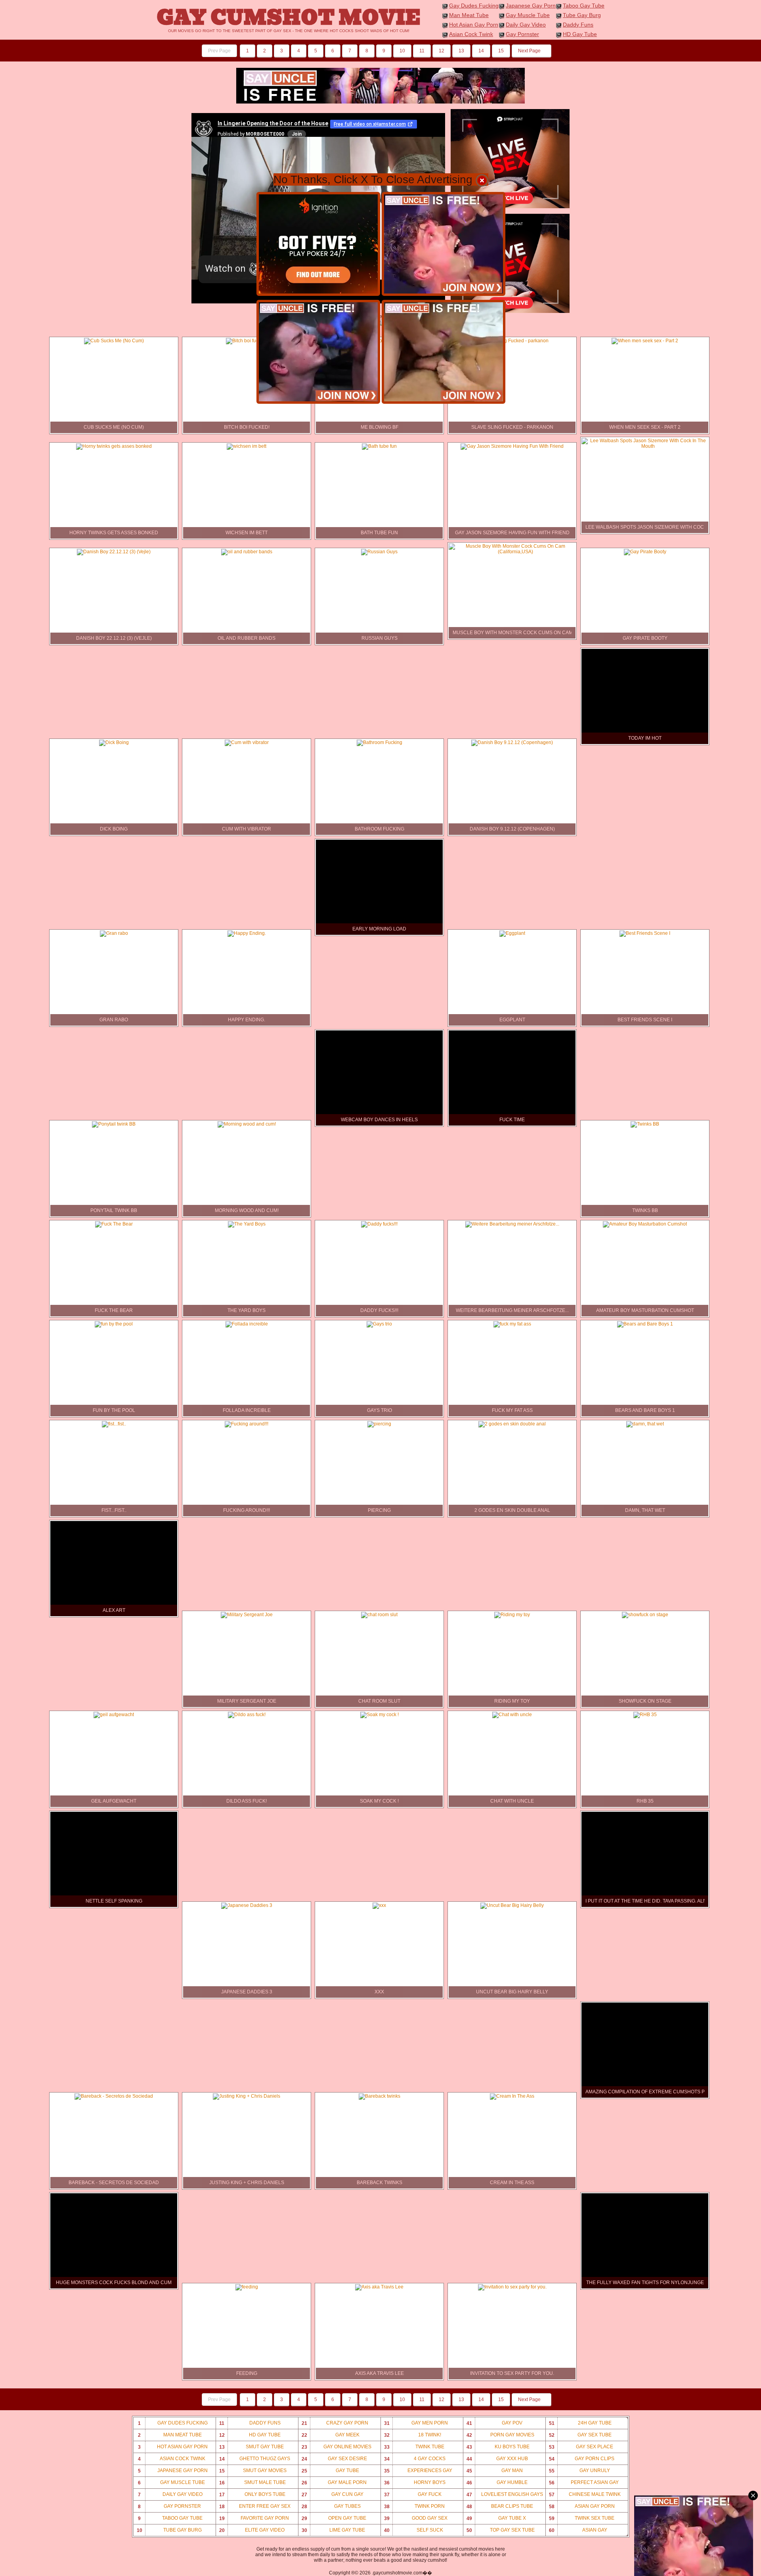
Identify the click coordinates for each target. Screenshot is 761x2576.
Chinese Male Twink (585, 2494)
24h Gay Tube (580, 2423)
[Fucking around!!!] (247, 1424)
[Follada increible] (247, 1324)
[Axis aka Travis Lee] (379, 2287)
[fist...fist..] (114, 1424)
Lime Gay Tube (334, 2530)
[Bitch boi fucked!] (247, 341)
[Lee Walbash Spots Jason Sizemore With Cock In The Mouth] (645, 446)
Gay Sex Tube (580, 2435)
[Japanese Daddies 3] (247, 1905)
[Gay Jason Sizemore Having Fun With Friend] (512, 446)
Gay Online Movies (337, 2447)
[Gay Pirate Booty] (645, 552)
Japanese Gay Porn (531, 6)
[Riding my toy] (512, 1615)
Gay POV (495, 2423)
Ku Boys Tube (498, 2447)
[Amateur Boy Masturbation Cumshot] (645, 1224)
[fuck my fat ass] (512, 1324)
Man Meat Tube (469, 15)
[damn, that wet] (645, 1424)
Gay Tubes (331, 2506)
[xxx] (379, 1905)
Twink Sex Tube (582, 2518)
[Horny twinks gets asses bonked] (114, 446)
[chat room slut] (379, 1615)
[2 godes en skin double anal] (512, 1424)
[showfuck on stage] (645, 1615)
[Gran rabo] (114, 933)
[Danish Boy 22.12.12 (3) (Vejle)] (114, 552)
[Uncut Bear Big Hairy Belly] (512, 1905)
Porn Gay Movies (500, 2435)
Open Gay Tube (334, 2518)
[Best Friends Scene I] (645, 933)
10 (402, 51)
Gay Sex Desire (334, 2459)
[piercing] (379, 1424)
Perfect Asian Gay (584, 2483)
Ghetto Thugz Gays (255, 2459)
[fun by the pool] (114, 1324)
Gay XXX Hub (497, 2459)
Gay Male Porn (334, 2483)
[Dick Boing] (114, 742)
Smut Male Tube (252, 2483)
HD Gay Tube (580, 34)
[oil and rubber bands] (247, 552)
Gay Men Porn (416, 2423)
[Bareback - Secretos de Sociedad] (114, 2096)
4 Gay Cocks (415, 2459)
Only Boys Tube (252, 2494)
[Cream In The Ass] (512, 2096)
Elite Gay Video (252, 2530)
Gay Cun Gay (333, 2494)
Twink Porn (415, 2506)
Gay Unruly (579, 2471)
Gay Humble (497, 2483)
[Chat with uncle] (512, 1715)
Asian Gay (578, 2530)
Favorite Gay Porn (254, 2518)
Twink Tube (414, 2447)
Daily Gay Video (526, 25)
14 (481, 51)
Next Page (530, 51)
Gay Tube (330, 2471)
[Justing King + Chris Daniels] (247, 2096)
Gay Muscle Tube (528, 15)
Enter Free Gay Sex (255, 2506)
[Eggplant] (512, 933)
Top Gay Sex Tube (501, 2530)
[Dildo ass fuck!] (247, 1715)
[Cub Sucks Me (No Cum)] (114, 341)
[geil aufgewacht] (114, 1715)
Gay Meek (331, 2435)
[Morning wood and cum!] (247, 1124)
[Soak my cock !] (380, 1715)
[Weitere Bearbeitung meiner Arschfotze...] (512, 1224)
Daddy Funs (578, 25)
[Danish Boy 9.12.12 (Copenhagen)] (512, 742)
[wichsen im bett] (247, 446)
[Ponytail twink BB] (114, 1124)
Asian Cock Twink (471, 34)
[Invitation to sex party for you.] (512, 2287)
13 (461, 51)
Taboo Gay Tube (584, 6)
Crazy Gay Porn (335, 2423)
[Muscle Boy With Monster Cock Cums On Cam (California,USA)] (512, 552)
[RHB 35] (645, 1715)
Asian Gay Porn (582, 2506)
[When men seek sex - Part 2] (645, 341)
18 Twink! (413, 2435)
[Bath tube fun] (379, 446)
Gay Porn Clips (582, 2459)
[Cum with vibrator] (247, 742)
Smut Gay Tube (252, 2447)
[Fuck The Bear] (114, 1224)
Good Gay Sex (416, 2518)
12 (442, 51)
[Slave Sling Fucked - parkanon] (512, 341)
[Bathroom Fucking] (380, 742)
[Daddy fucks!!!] (379, 1224)
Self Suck (414, 2530)
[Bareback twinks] (380, 2096)
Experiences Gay (418, 2471)
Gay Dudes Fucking (474, 6)
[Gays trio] (379, 1324)
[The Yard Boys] (247, 1224)
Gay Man (495, 2471)
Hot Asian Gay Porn (474, 25)
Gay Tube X (496, 2518)
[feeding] (247, 2287)
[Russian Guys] (379, 552)
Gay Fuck (413, 2494)
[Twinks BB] (645, 1124)
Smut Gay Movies (253, 2471)
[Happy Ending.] (247, 933)
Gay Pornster (522, 34)
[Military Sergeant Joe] (247, 1615)
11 (422, 51)
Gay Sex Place (581, 2447)
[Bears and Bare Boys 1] (645, 1324)
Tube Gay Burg (582, 15)
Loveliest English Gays (505, 2494)
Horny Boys (415, 2483)
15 (501, 51)
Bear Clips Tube (500, 2506)
